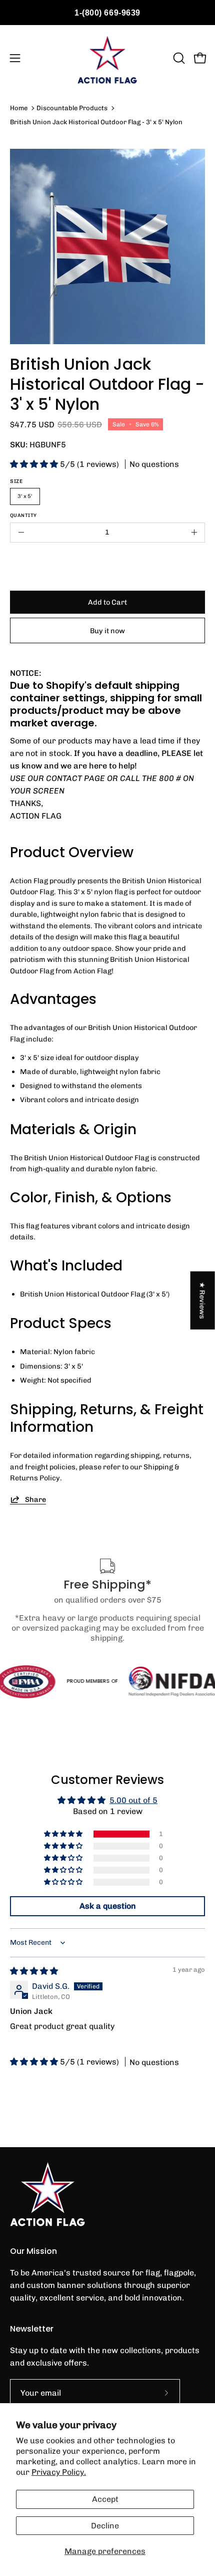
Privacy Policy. (59, 2472)
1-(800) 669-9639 (107, 13)
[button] (178, 58)
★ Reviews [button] (203, 1301)
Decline (105, 2526)
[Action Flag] (107, 58)
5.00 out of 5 (133, 1800)
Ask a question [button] (108, 1906)
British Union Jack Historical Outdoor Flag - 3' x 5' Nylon (96, 122)
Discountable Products (72, 108)
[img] (34, 1971)
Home (19, 108)
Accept (105, 2499)
